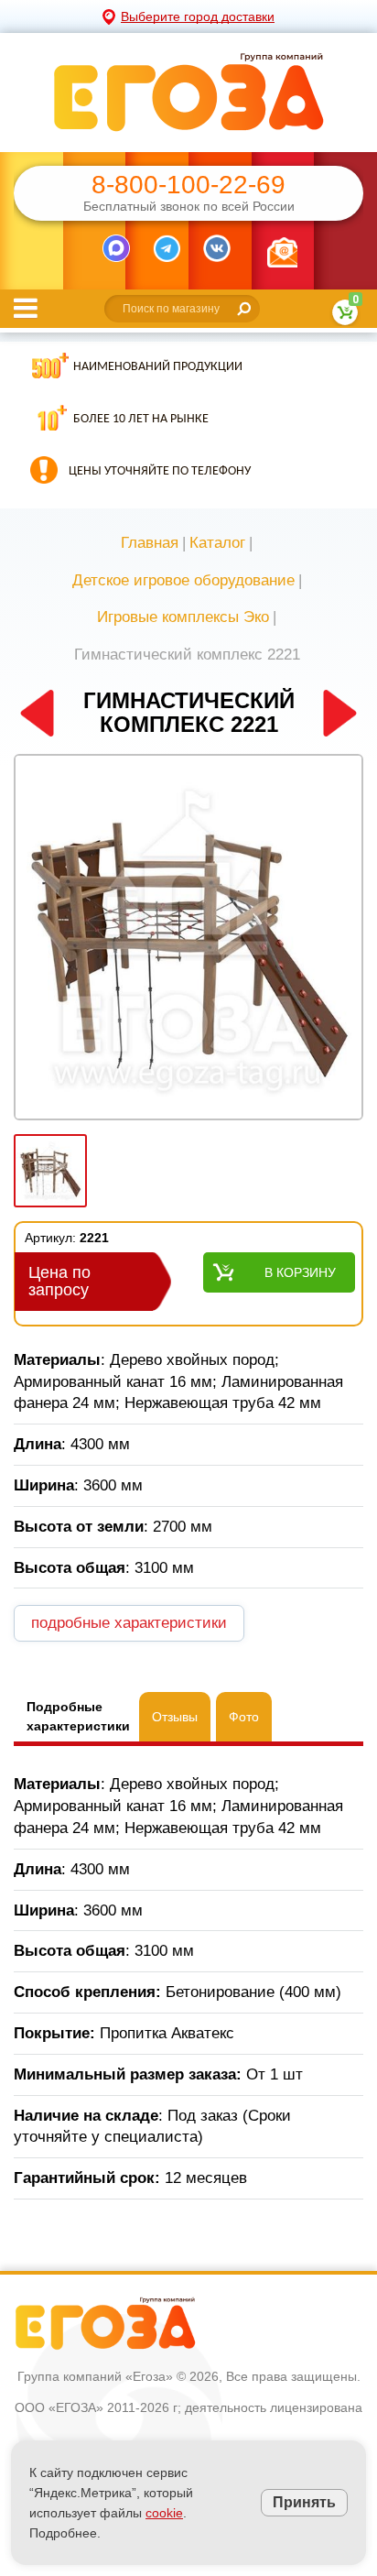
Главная (150, 543)
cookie (164, 2513)
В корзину (300, 1272)
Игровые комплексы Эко (183, 617)
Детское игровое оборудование (183, 580)
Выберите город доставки (198, 16)
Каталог (217, 543)
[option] (188, 939)
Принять (304, 2502)
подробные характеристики (129, 1623)
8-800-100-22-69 (188, 185)
